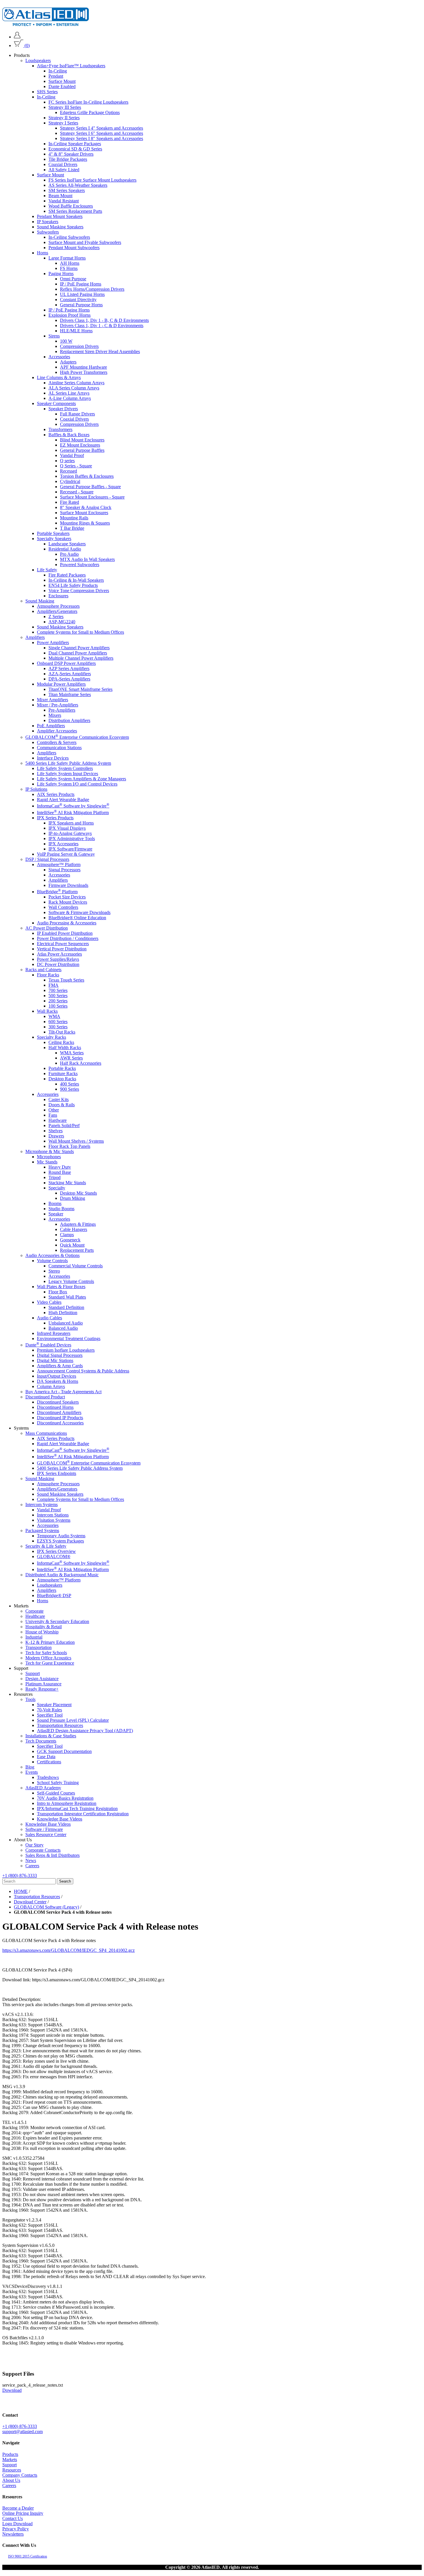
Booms (55, 1203)
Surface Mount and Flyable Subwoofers (85, 242)
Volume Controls (52, 1261)
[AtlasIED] (46, 24)
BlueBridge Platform (57, 892)
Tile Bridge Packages (68, 159)
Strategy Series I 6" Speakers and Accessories (102, 133)
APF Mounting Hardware (84, 367)
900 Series (70, 1089)
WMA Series (72, 1053)
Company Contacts (20, 2475)
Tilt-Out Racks (62, 1032)
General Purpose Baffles (82, 450)
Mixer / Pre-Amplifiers (58, 705)
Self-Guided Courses (56, 1793)
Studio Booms (61, 1209)
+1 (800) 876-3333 (20, 1875)
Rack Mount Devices (68, 902)
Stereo (54, 1271)
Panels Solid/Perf (64, 1125)
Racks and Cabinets (43, 970)
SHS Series (47, 92)
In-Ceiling (58, 71)
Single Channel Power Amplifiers (79, 648)
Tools (30, 1699)
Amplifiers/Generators (57, 611)
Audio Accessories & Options (52, 1255)
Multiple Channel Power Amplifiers (81, 658)
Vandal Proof (72, 455)
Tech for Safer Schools (46, 1653)
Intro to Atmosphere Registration (67, 1803)
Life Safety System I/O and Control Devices (77, 784)
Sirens (54, 336)
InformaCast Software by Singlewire (73, 806)
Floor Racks (48, 975)
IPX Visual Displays (67, 828)
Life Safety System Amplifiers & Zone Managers (81, 779)
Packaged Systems (42, 1531)
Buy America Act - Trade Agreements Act (63, 1392)
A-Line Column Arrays (70, 398)
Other (54, 1110)
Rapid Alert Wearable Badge (63, 800)
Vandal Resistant (64, 201)
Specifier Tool (50, 1715)
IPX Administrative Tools (72, 839)
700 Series (58, 990)
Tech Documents (41, 1741)
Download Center (30, 1902)
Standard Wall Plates (67, 1297)
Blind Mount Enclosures (82, 440)
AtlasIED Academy (43, 1788)
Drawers (56, 1136)
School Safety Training (58, 1783)
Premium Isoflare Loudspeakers (66, 1350)
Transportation (39, 1647)
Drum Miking (73, 1198)
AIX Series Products (56, 794)
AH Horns (70, 263)
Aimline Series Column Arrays (76, 383)
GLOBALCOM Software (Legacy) (46, 1907)
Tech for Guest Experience (50, 1663)
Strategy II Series (64, 118)
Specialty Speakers (54, 539)
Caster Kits (59, 1099)
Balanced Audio (63, 1328)
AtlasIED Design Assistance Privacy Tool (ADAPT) (85, 1731)
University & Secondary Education (57, 1621)
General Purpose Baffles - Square (90, 487)
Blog (30, 1767)
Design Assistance (42, 1679)
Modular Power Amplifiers (61, 684)
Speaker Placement (54, 1705)
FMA (54, 985)
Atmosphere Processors (58, 606)
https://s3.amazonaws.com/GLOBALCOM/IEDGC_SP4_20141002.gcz (69, 1950)
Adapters (68, 362)
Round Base (60, 1172)
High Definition (63, 1313)
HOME (21, 1891)
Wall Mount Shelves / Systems (76, 1141)
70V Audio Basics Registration (65, 1798)
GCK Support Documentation (64, 1751)
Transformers (60, 429)
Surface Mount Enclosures (84, 513)
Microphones (49, 1157)
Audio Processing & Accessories (67, 923)
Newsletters (13, 2534)
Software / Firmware (44, 1829)
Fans (53, 1115)
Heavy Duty (60, 1167)
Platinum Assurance (43, 1684)
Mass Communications (46, 1434)
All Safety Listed (64, 170)
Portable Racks (62, 1068)
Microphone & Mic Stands (50, 1151)
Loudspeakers (38, 60)
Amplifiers (35, 637)
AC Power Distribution (47, 928)
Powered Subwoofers (80, 565)
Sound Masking (40, 601)
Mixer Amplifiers (52, 700)
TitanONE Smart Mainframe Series (80, 689)
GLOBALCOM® (54, 1557)
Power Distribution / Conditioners (68, 938)
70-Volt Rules (49, 1710)
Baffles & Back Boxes (69, 435)
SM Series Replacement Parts (75, 211)
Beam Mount (60, 196)
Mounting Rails (74, 518)
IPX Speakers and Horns (71, 823)
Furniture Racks (63, 1074)
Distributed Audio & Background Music (62, 1575)
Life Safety (47, 570)
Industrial (34, 1637)
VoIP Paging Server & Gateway (66, 854)
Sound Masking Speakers (60, 227)
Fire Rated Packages (67, 575)
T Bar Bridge (72, 528)
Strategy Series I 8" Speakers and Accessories (102, 138)
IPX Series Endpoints (57, 1474)
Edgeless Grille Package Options (90, 112)
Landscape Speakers (67, 544)
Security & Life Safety (46, 1546)
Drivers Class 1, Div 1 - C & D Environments (102, 326)
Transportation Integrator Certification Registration (83, 1814)
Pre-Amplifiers (62, 710)
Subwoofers (48, 232)
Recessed (69, 471)
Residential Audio (65, 549)
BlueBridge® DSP (54, 1595)
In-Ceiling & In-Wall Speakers (76, 580)
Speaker (56, 1214)
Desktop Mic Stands (78, 1193)
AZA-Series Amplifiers (70, 674)
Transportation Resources (60, 1725)
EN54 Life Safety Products (73, 585)
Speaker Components (56, 403)
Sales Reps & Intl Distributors (52, 1855)
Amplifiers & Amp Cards (60, 1366)
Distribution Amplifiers (69, 720)
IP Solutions (36, 789)
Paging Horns (61, 274)
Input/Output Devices (57, 1376)
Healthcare (35, 1616)
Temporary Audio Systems (61, 1536)
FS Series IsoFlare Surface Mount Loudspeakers (92, 180)
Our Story (34, 1845)
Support (33, 1673)
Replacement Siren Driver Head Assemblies (100, 351)
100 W (66, 341)
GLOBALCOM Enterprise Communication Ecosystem (77, 737)
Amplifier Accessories (57, 731)
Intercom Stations (53, 1515)
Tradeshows (48, 1777)
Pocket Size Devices (67, 897)
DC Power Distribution (58, 964)
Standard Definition (66, 1307)
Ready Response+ (42, 1689)
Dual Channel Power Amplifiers (78, 653)
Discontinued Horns (55, 1408)
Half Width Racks (65, 1048)
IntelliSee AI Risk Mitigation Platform (73, 813)
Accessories (59, 357)
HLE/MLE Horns (76, 331)
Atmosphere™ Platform (59, 864)
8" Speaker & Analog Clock (86, 507)
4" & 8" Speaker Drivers (71, 154)
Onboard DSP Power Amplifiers (66, 663)
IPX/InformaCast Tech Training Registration (77, 1809)
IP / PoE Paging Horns (81, 284)
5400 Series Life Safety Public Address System (68, 763)
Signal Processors (64, 870)
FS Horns (69, 268)
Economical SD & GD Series (75, 149)
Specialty (57, 1188)
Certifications (49, 1762)
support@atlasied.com (22, 2432)
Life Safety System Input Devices (67, 774)
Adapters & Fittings (78, 1224)
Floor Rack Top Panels (69, 1146)
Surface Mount (62, 81)
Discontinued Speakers (58, 1402)
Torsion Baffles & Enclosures (87, 476)
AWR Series (71, 1058)
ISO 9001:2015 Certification (28, 2556)
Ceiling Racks (61, 1042)
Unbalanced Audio (66, 1323)
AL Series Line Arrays (69, 393)
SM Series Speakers (67, 190)
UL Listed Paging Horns (82, 294)
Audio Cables (49, 1318)
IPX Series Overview (56, 1552)
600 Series (58, 1022)
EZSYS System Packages (60, 1541)
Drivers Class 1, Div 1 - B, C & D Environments (104, 320)
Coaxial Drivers (63, 164)
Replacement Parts (77, 1250)
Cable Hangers (74, 1229)
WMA (54, 1016)
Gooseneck (70, 1240)
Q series (67, 461)
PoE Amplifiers (51, 726)
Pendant (56, 76)
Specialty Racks (51, 1037)
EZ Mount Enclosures (80, 445)
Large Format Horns (67, 258)
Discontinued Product (45, 1397)
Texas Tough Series (66, 980)
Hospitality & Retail (44, 1627)
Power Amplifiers (53, 642)
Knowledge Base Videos (60, 1819)
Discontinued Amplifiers (59, 1413)
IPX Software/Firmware (70, 849)
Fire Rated (70, 502)
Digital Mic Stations (55, 1361)
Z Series (56, 617)
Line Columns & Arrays (59, 377)
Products (10, 2454)
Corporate (34, 1611)
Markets (10, 2460)
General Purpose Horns (81, 305)
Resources (12, 2470)
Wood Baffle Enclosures (71, 206)
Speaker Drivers (63, 409)
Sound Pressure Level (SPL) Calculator (73, 1720)
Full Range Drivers (77, 414)
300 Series (58, 1027)
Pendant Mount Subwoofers (74, 248)
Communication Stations (59, 748)
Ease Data (46, 1757)
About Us (11, 2480)
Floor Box (58, 1292)
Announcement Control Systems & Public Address (83, 1371)
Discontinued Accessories (60, 1423)
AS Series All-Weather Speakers (78, 185)
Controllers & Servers (57, 742)
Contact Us (13, 2518)
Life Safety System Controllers (65, 768)
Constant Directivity (78, 300)
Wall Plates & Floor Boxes (61, 1287)
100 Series (58, 1006)
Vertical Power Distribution (62, 949)
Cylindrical (70, 481)
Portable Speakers (53, 533)
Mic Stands (47, 1162)
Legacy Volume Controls (71, 1281)
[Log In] (17, 37)
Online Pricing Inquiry (23, 2513)
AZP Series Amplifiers (69, 668)
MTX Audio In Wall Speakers (87, 559)
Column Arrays (51, 1387)
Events (32, 1772)
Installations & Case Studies (51, 1736)
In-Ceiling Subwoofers (69, 237)
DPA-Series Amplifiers (69, 679)
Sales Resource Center (46, 1834)
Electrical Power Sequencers (63, 944)
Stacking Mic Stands (67, 1183)
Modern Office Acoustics (48, 1658)
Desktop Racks (62, 1079)
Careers (32, 1866)
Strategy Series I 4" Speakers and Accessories (102, 128)
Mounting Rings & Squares (85, 523)
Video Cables (49, 1302)
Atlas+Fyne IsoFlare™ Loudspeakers (71, 66)
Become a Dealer (18, 2508)
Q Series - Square (76, 466)
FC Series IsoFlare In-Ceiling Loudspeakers (88, 102)
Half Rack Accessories (81, 1063)
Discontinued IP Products (60, 1418)
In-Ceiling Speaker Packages (75, 144)
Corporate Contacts (43, 1850)
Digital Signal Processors (60, 1356)
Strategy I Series (63, 123)
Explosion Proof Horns (70, 315)
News (31, 1860)
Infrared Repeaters (54, 1333)
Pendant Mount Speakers (60, 216)
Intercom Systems (42, 1505)
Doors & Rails (62, 1105)
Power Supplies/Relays (58, 959)
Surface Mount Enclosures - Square (92, 497)
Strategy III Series (65, 107)
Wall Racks (47, 1011)
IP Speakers (48, 222)
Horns (43, 253)
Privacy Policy (16, 2529)
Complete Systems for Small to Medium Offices (80, 632)
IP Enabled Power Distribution (65, 933)
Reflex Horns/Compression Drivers (92, 289)
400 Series (70, 1084)
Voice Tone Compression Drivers (79, 591)
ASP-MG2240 (62, 622)
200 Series (58, 1001)
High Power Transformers (84, 372)
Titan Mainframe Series (70, 694)
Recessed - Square (77, 492)
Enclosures (58, 596)
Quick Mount (72, 1245)
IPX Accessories (63, 844)
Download (12, 2390)
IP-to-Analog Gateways (70, 833)
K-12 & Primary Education (50, 1642)
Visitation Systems (54, 1520)
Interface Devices (53, 758)
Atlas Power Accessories (59, 954)
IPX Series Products (55, 818)
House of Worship (42, 1632)
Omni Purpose (73, 279)
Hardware (58, 1120)
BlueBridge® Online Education (77, 918)
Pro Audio (69, 554)
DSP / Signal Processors (47, 859)
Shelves (56, 1131)
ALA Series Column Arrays (74, 388)
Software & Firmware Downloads (79, 912)
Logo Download (17, 2524)
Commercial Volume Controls (76, 1266)
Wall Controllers (63, 907)
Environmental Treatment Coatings (69, 1339)
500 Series (58, 996)
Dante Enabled (62, 86)
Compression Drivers (79, 346)
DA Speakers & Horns (58, 1382)
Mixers (55, 715)
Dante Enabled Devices (48, 1345)
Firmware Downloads (68, 885)
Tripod (55, 1177)
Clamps (67, 1235)
